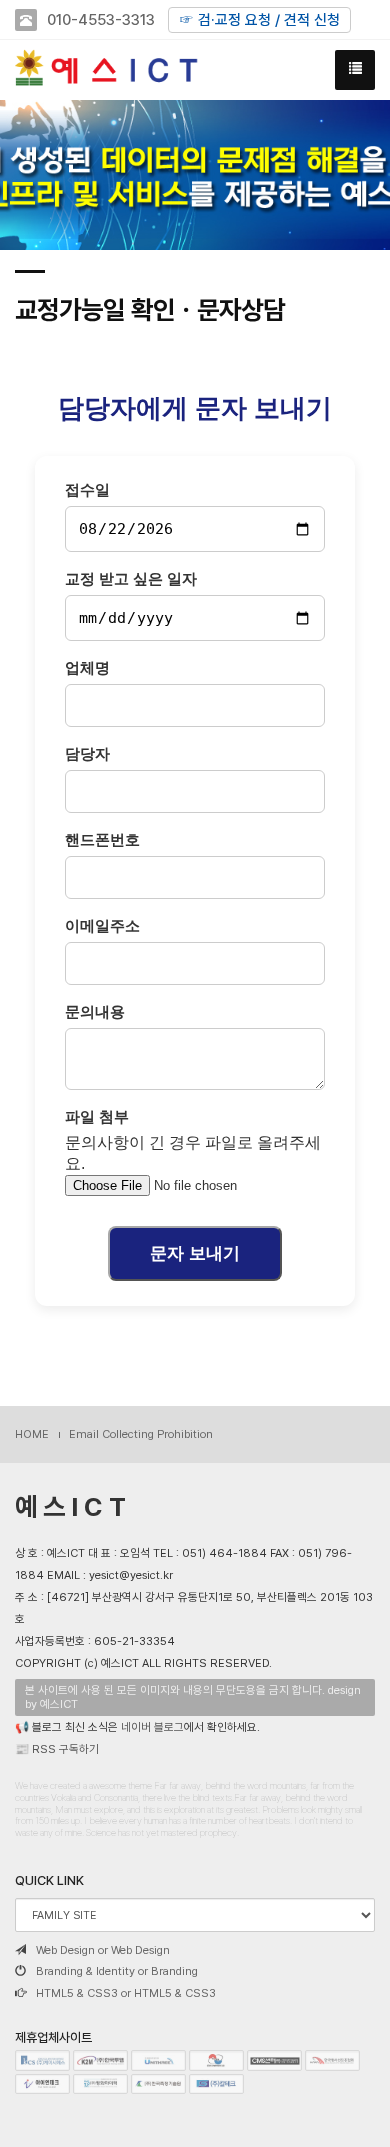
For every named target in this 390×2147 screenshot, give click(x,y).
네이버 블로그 (152, 1727)
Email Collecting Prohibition (141, 1434)
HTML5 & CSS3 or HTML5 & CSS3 (126, 1993)
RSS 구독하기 (65, 1749)
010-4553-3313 (101, 20)
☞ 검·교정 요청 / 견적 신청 (259, 20)
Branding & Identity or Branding (117, 1971)
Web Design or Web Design (103, 1950)
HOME (32, 1434)
